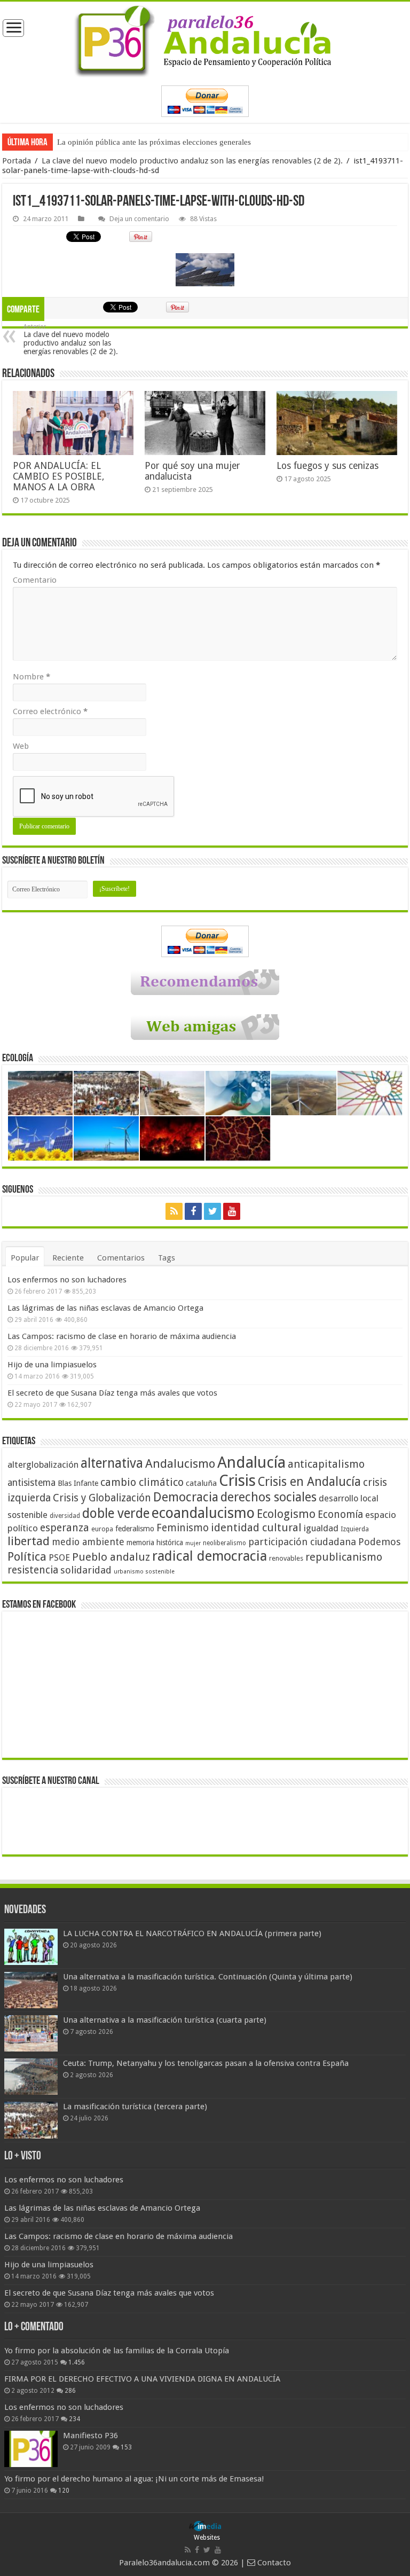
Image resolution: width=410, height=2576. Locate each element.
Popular (25, 1258)
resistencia (33, 1570)
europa (102, 1529)
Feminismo (183, 1528)
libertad (29, 1541)
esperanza (65, 1528)
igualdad (321, 1528)
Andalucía (251, 1462)
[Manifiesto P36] (31, 2449)
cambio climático (142, 1482)
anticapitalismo (326, 1464)
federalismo (135, 1529)
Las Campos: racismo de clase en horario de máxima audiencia (122, 1336)
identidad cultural (256, 1528)
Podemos (380, 1542)
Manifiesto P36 (90, 2436)
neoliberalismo (224, 1543)
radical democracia (210, 1556)
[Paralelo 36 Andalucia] (205, 41)
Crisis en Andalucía (309, 1482)
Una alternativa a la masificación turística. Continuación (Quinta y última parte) (208, 1977)
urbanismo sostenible (144, 1572)
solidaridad (86, 1570)
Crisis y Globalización (102, 1498)
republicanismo (344, 1557)
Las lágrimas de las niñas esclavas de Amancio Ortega (105, 1308)
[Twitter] (212, 1211)
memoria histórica (155, 1543)
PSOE (59, 1558)
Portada (17, 161)
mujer (193, 1543)
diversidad (65, 1516)
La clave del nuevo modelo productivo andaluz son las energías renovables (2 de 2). (193, 161)
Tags (167, 1258)
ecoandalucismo (203, 1513)
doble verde (116, 1513)
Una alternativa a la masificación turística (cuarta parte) (165, 2020)
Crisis (237, 1481)
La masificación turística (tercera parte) (135, 2107)
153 (126, 2447)
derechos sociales (269, 1497)
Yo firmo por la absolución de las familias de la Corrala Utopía (117, 2351)
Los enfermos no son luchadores (67, 1280)
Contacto (273, 2563)
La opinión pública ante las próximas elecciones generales (154, 142)
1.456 (77, 2362)
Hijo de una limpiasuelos (52, 1365)
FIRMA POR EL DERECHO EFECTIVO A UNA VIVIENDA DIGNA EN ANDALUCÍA (142, 2379)
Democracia (186, 1497)
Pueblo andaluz (111, 1557)
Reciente (68, 1258)
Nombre (31, 677)
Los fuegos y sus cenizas (328, 466)
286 (70, 2391)
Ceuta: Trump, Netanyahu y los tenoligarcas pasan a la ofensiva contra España (206, 2063)
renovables (286, 1558)
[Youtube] (232, 1211)
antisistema (31, 1483)
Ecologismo (286, 1514)
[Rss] (174, 1211)
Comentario (35, 580)
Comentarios (121, 1258)
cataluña (201, 1483)
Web (21, 746)
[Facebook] (193, 1211)
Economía (340, 1514)
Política (27, 1556)
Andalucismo (180, 1463)
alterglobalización (43, 1465)
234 (74, 2419)
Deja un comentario (139, 219)
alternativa (112, 1463)
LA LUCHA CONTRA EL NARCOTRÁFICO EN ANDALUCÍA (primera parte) (192, 1933)
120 (64, 2491)
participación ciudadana (302, 1542)
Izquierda (355, 1529)
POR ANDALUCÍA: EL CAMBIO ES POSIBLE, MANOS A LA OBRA (58, 476)
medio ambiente (88, 1542)
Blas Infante (78, 1483)
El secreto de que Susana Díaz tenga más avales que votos (112, 1393)
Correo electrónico (50, 711)
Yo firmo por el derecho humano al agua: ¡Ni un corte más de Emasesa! (134, 2479)
